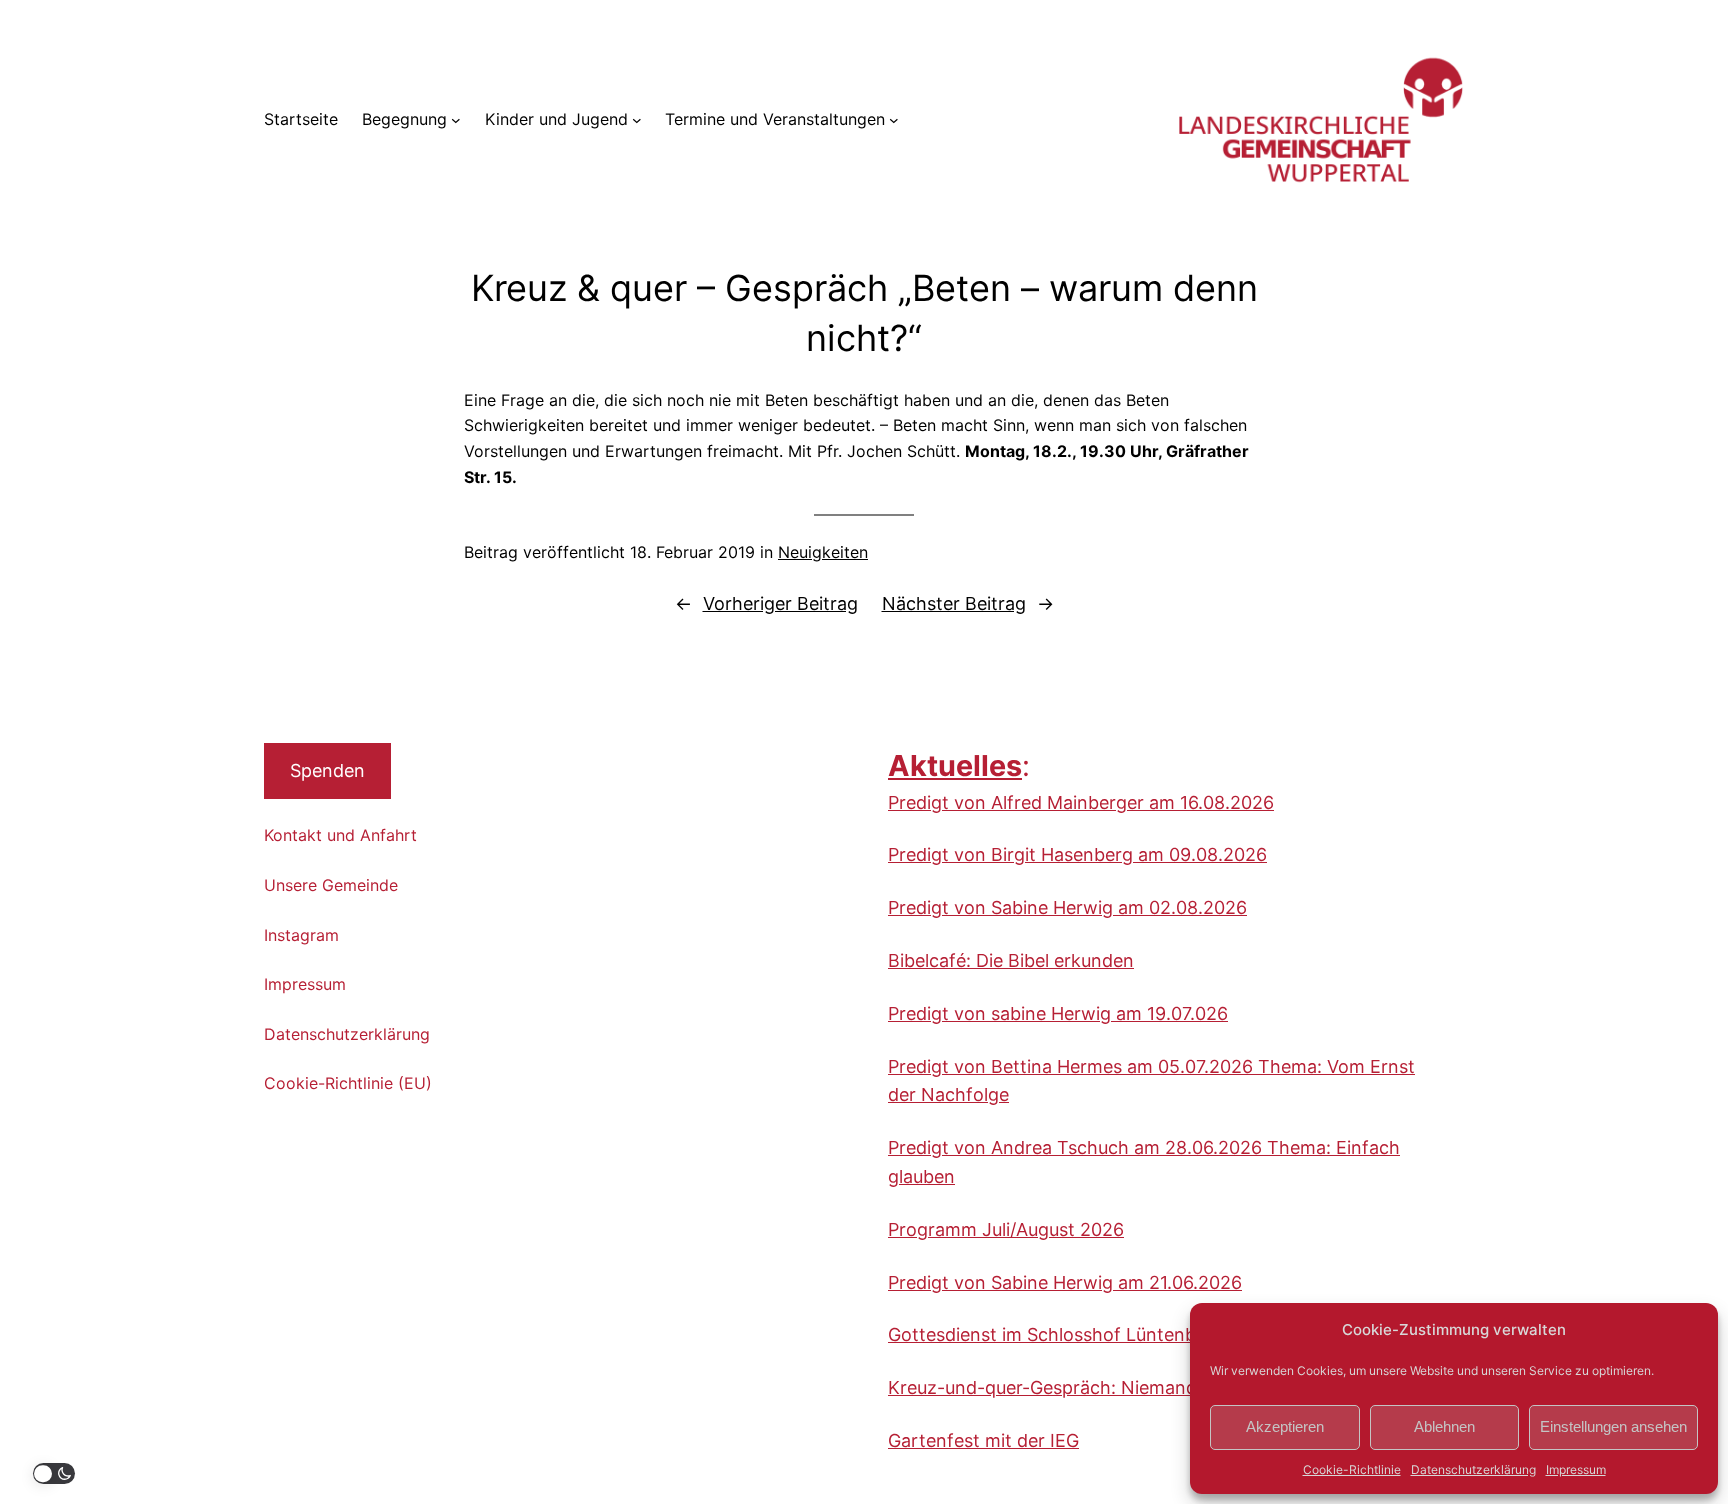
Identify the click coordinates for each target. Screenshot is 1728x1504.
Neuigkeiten (823, 552)
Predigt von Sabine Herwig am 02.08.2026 (1067, 907)
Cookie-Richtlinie (1352, 1469)
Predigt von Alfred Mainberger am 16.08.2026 (1081, 802)
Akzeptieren (1285, 1426)
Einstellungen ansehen (1613, 1426)
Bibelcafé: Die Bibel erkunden (1011, 960)
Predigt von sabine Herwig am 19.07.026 (1058, 1013)
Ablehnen (1444, 1426)
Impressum (1576, 1469)
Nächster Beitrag (954, 603)
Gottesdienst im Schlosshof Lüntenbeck (1057, 1334)
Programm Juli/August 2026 (1006, 1229)
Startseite (301, 119)
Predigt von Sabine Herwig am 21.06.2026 (1065, 1282)
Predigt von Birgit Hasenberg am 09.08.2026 (1077, 854)
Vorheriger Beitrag (780, 603)
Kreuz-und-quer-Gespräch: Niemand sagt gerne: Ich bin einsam (1156, 1387)
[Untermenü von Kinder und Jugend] (637, 120)
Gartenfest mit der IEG (983, 1440)
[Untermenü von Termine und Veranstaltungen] (894, 120)
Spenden (327, 770)
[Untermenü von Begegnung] (456, 120)
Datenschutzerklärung (1473, 1469)
